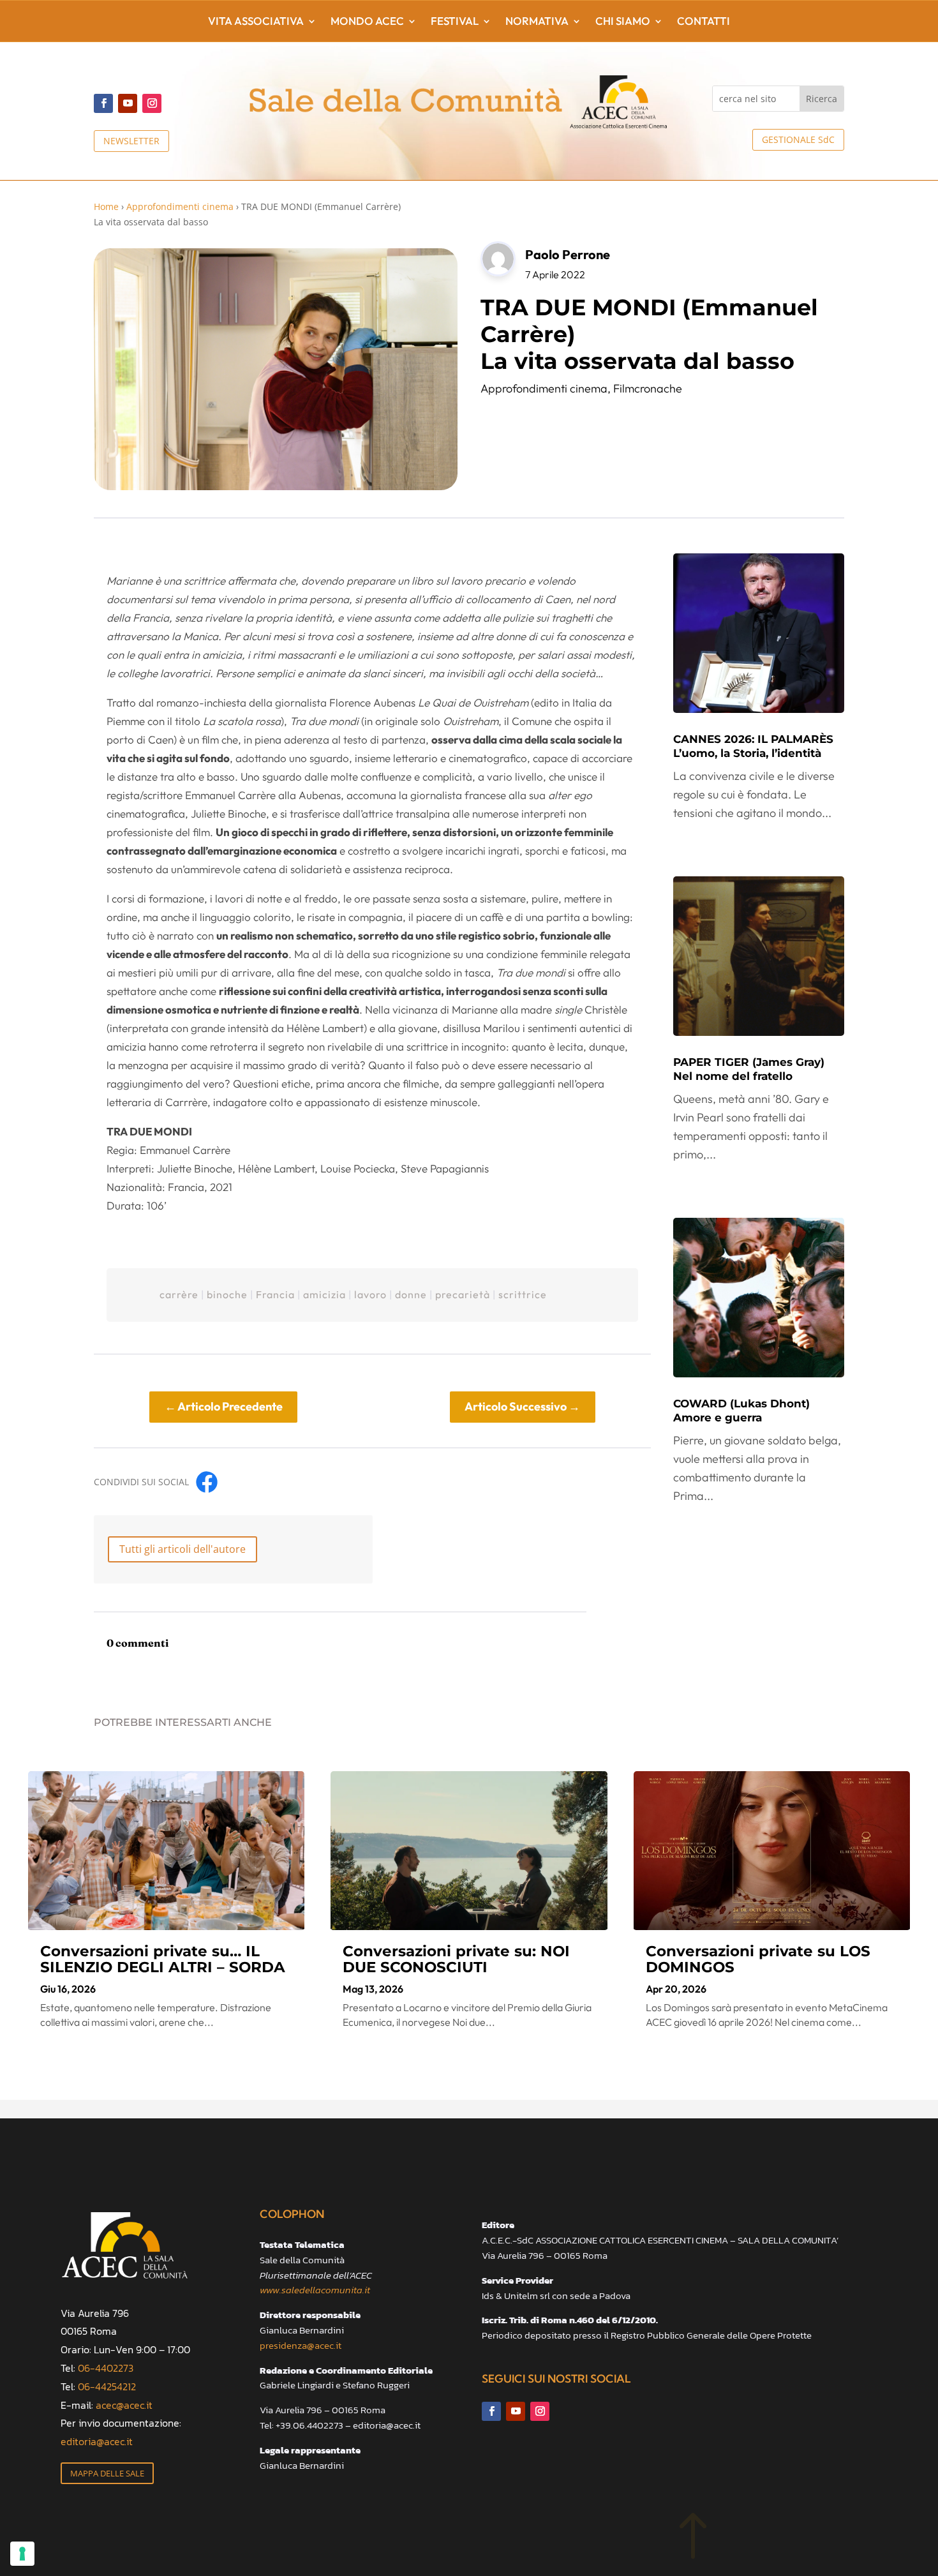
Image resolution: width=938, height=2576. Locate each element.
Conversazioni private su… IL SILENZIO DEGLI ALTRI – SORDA (163, 1959)
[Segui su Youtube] (128, 103)
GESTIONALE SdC (798, 139)
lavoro (370, 1294)
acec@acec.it (124, 2405)
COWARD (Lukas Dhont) (741, 1411)
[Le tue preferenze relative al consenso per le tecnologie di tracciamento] (22, 2554)
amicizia (324, 1294)
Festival (455, 22)
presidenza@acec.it (301, 2345)
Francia (275, 1294)
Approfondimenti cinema (180, 206)
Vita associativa (256, 22)
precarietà (463, 1294)
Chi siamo (623, 22)
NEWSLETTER (131, 141)
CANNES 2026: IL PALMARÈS (753, 746)
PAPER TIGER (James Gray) (749, 1069)
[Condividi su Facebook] (207, 1482)
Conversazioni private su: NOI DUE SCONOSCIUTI (456, 1959)
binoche (227, 1294)
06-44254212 (107, 2386)
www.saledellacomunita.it (315, 2290)
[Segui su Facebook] (103, 103)
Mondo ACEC (367, 22)
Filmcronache (648, 388)
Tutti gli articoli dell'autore (182, 1549)
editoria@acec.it (97, 2441)
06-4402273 (106, 2368)
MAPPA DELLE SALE (107, 2473)
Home (106, 206)
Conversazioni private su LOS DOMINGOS (758, 1959)
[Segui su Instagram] (152, 103)
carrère (179, 1294)
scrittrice (523, 1294)
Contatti (703, 22)
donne (411, 1294)
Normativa (537, 22)
